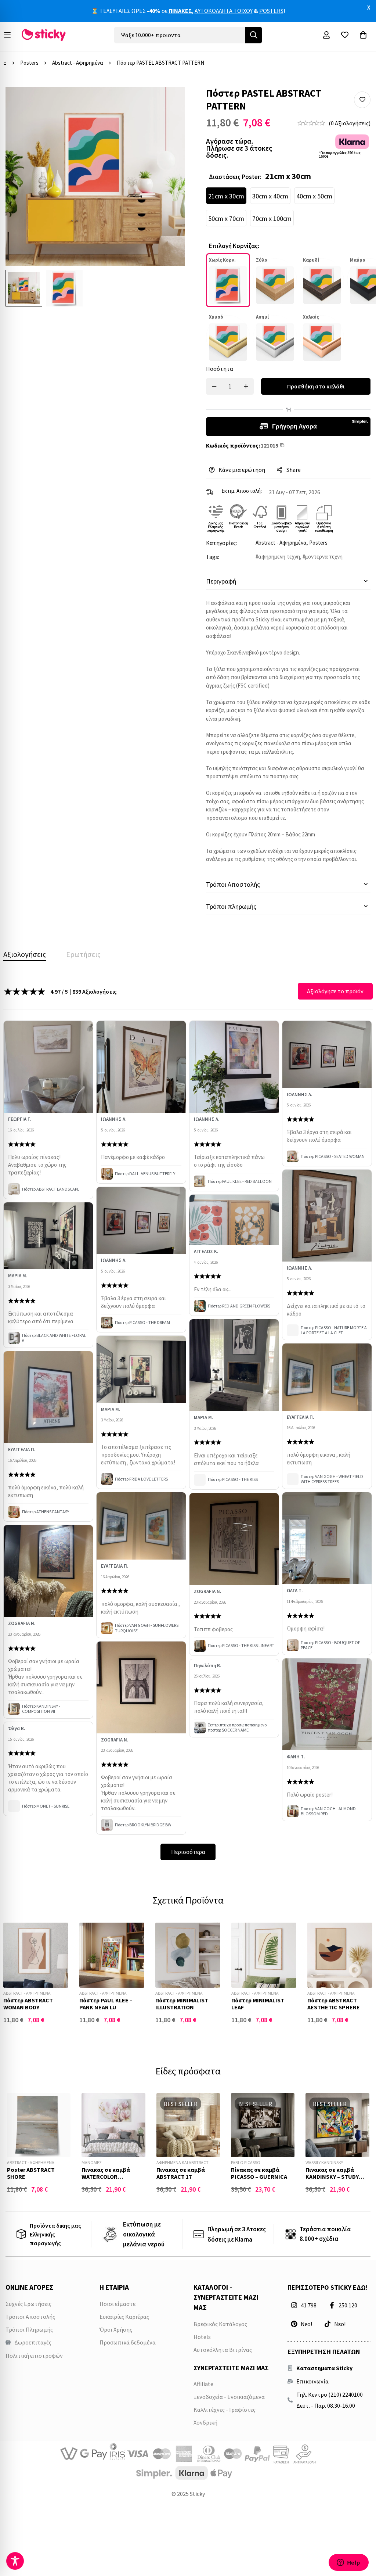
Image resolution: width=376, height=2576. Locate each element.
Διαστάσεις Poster (235, 177)
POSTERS (271, 11)
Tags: (213, 557)
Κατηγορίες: (221, 543)
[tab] (25, 954)
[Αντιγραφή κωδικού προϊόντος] (284, 445)
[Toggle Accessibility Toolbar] (15, 2561)
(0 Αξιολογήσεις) (350, 123)
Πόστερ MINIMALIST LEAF (258, 2004)
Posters (29, 63)
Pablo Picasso (246, 2162)
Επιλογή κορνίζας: (234, 246)
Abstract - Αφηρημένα (78, 63)
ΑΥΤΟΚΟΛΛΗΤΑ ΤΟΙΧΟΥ (224, 11)
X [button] (369, 7)
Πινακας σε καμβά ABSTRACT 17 (181, 2173)
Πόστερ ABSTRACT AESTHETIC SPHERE (334, 2004)
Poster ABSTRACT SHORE (31, 2173)
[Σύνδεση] (326, 35)
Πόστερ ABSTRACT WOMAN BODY (28, 2004)
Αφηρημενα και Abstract (182, 2162)
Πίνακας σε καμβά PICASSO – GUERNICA (259, 2173)
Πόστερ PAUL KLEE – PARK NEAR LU (106, 2004)
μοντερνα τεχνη (324, 557)
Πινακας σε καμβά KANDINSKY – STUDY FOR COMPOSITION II (333, 2177)
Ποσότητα (220, 369)
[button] (362, 100)
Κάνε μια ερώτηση (242, 470)
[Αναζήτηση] (254, 35)
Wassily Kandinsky (324, 2162)
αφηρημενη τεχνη (279, 557)
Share (294, 470)
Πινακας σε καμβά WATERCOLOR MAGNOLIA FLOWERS (108, 2177)
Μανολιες (91, 2162)
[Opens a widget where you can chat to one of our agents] (348, 2563)
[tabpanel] (188, 1422)
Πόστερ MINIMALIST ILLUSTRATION (182, 2004)
